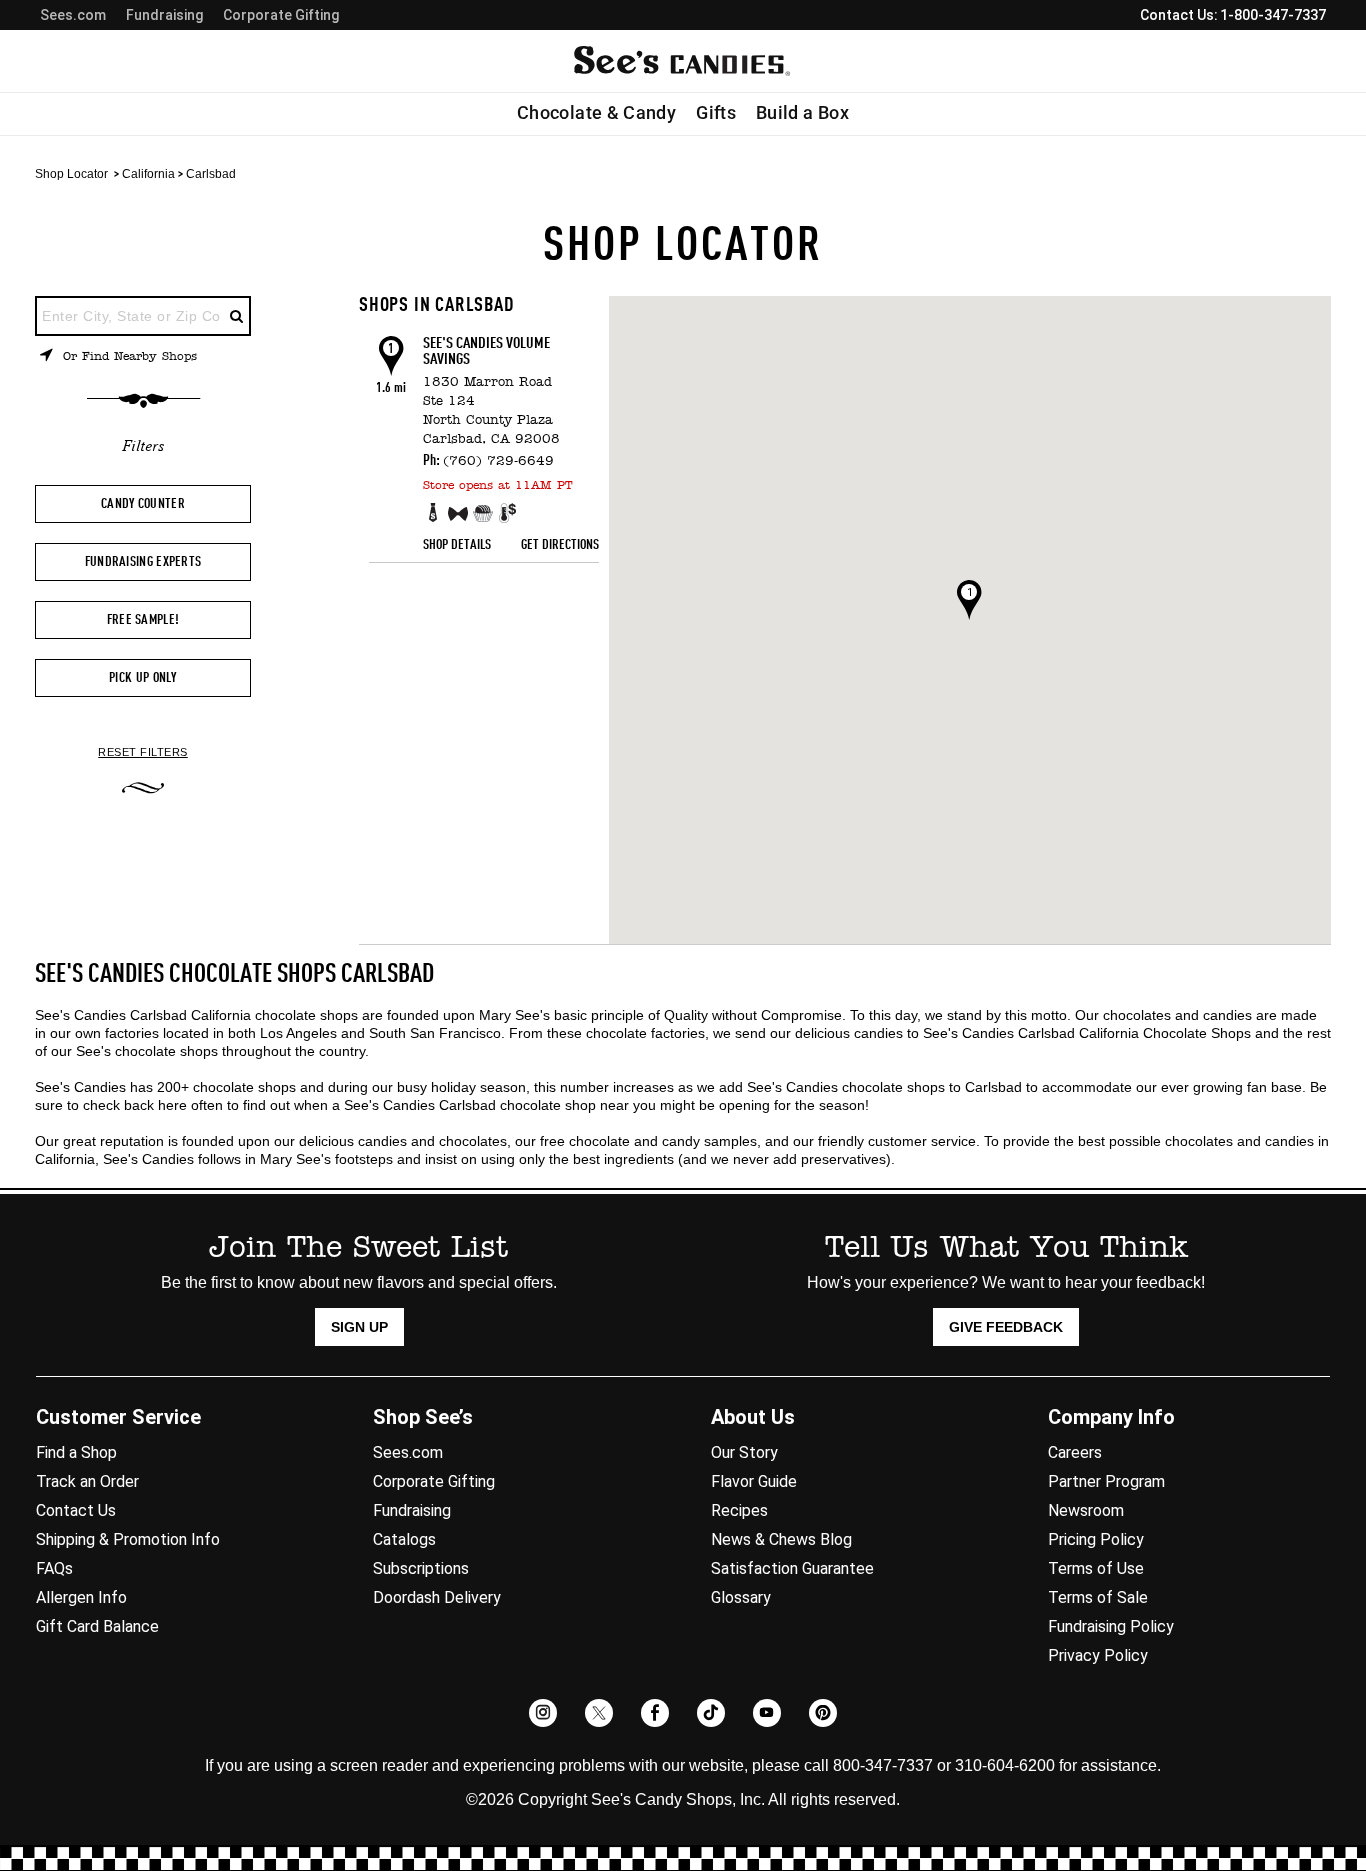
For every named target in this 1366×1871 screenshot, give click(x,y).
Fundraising (164, 15)
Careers (1075, 1452)
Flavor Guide (754, 1481)
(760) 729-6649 (498, 461)
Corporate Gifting (281, 15)
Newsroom (1086, 1510)
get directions (560, 545)
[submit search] (237, 316)
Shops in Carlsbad (436, 306)
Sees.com (73, 15)
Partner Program (1106, 1481)
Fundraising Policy (1111, 1626)
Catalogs (404, 1539)
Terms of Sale (1098, 1597)
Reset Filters (143, 752)
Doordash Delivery (437, 1597)
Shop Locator (71, 174)
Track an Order (87, 1481)
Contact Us (76, 1510)
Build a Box (802, 113)
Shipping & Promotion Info (128, 1539)
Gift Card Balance (97, 1626)
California (148, 174)
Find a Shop (76, 1452)
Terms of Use (1096, 1568)
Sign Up (359, 1327)
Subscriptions (421, 1568)
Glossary (741, 1597)
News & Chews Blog (781, 1539)
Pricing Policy (1096, 1539)
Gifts (716, 113)
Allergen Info (81, 1597)
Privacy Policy (1098, 1655)
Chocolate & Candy (596, 113)
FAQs (54, 1568)
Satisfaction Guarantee (792, 1568)
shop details (457, 545)
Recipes (739, 1510)
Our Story (744, 1452)
